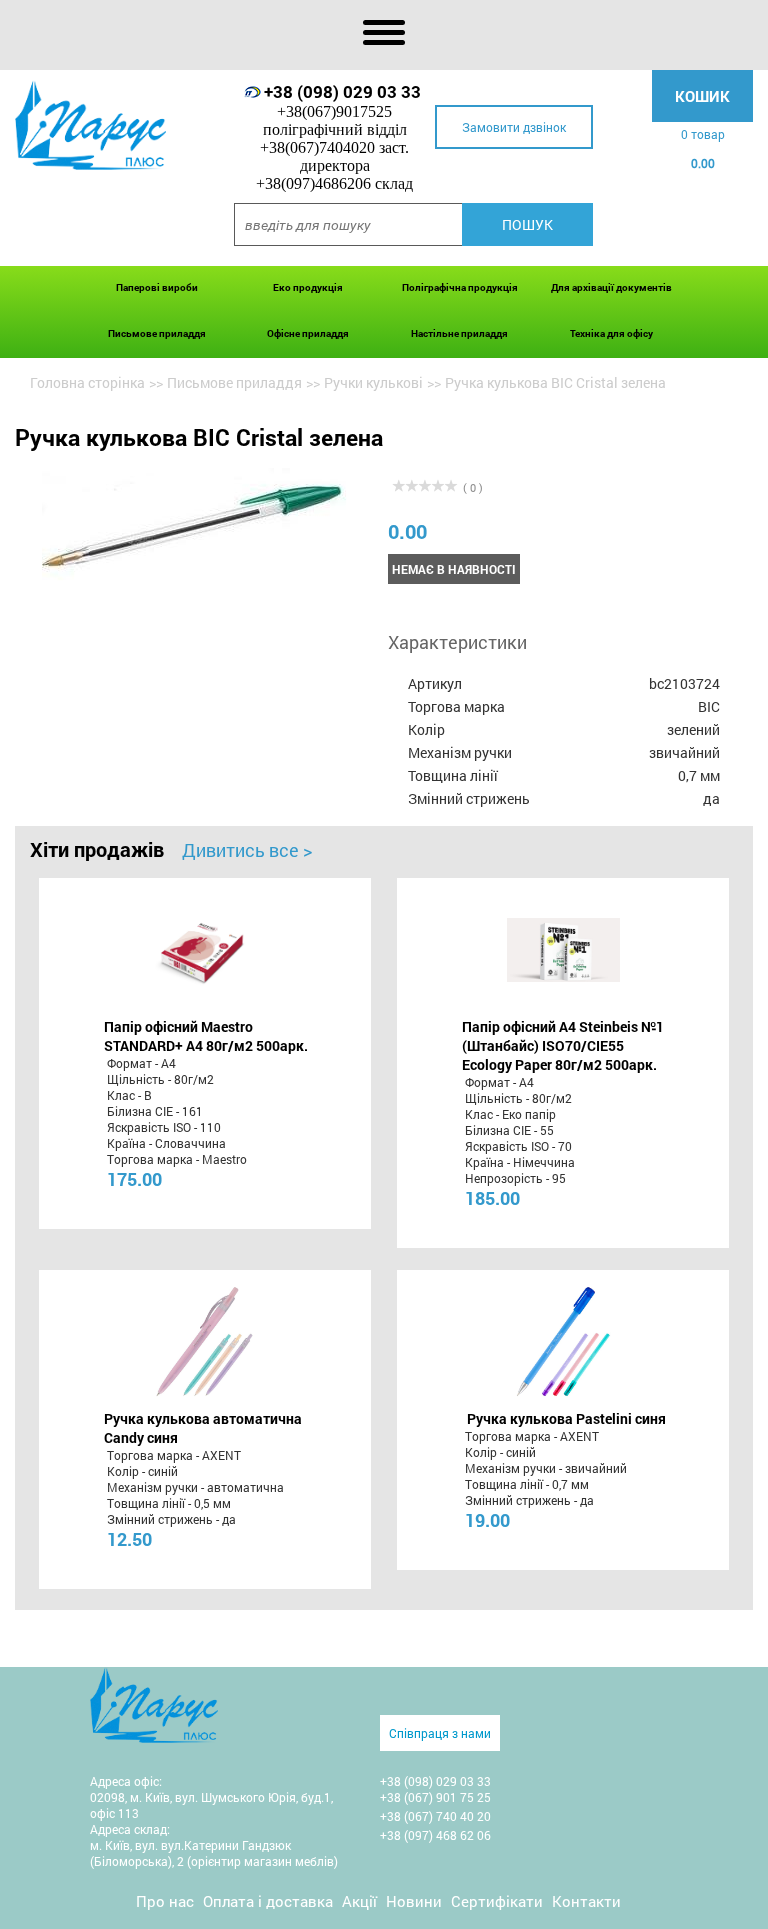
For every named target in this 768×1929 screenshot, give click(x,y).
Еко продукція (308, 287)
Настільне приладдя (459, 333)
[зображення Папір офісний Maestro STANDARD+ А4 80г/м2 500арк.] (204, 950)
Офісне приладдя (308, 333)
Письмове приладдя (157, 333)
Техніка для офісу (611, 333)
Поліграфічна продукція (460, 287)
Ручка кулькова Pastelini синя (566, 1418)
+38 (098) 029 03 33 (342, 91)
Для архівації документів (611, 287)
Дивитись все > (247, 850)
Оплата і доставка (268, 1901)
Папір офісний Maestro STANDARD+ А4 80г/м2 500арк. (206, 1036)
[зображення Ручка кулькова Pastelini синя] (563, 1342)
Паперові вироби (157, 287)
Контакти (586, 1901)
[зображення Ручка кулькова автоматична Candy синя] (204, 1342)
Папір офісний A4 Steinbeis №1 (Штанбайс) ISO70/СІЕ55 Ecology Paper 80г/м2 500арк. (563, 1045)
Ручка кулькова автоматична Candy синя (203, 1428)
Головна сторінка (87, 382)
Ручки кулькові (373, 382)
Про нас (165, 1901)
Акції (359, 1901)
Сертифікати (497, 1901)
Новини (414, 1901)
